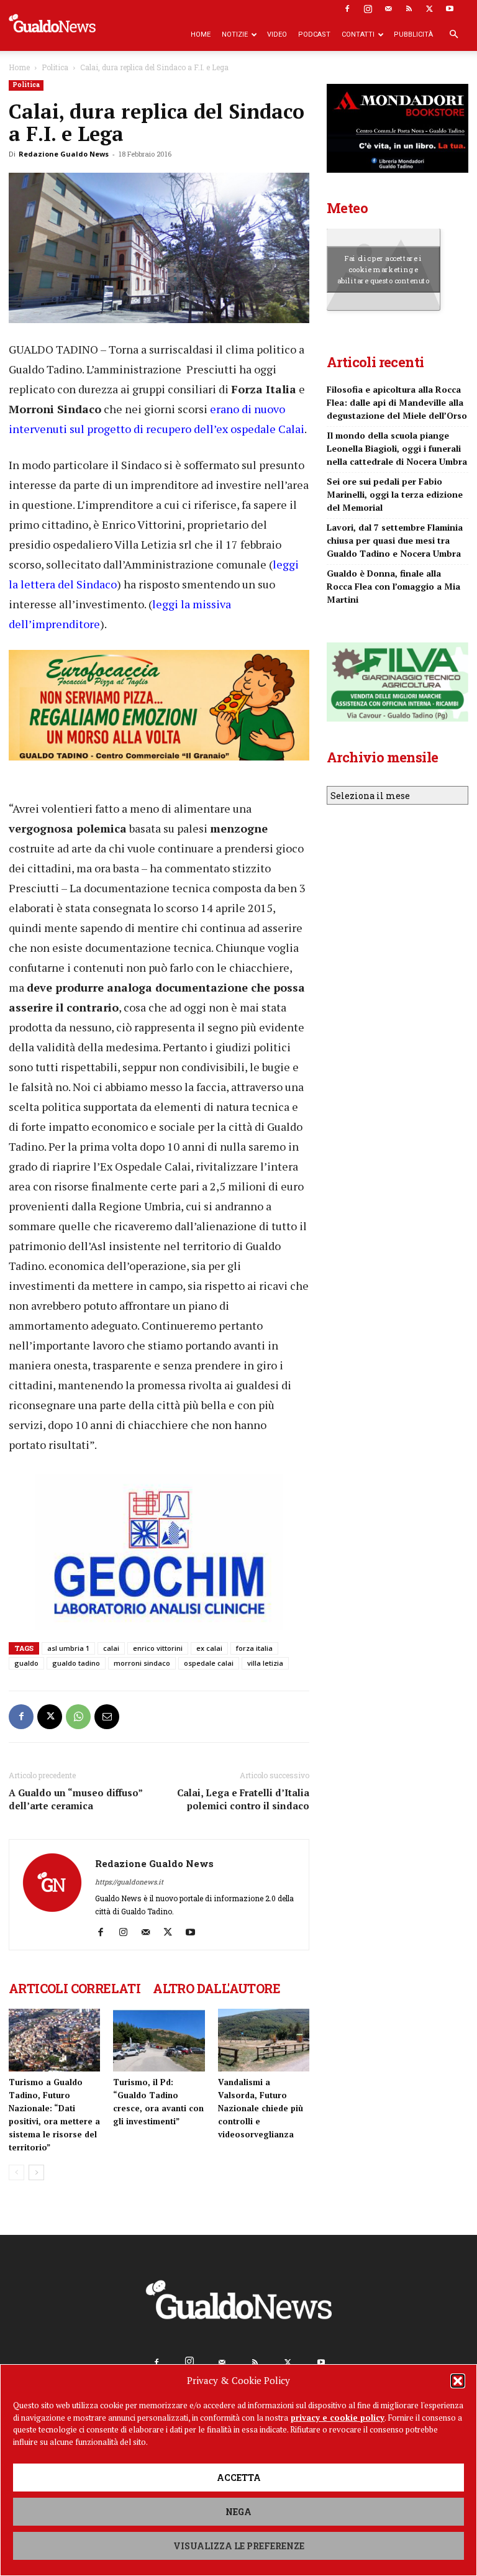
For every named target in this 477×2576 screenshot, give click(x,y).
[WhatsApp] (78, 1717)
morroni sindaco (142, 1663)
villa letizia (265, 1663)
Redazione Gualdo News (64, 154)
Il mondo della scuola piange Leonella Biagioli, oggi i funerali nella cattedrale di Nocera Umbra (397, 448)
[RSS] (409, 9)
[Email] (107, 1717)
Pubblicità (413, 34)
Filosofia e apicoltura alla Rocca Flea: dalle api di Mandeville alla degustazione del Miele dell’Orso (397, 402)
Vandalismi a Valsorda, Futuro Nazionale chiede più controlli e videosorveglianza (261, 2108)
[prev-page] (16, 2172)
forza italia (254, 1648)
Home (201, 34)
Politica (55, 67)
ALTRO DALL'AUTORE (216, 1988)
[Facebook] (347, 9)
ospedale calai (209, 1663)
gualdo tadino (76, 1663)
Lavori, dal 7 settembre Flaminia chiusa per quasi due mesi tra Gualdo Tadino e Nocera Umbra (395, 540)
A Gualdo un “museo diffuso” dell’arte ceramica (75, 1799)
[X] (429, 9)
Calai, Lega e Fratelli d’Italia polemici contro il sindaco (243, 1799)
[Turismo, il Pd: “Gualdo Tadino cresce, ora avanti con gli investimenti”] (159, 2040)
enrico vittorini (158, 1648)
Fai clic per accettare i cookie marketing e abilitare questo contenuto (384, 269)
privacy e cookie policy (338, 2418)
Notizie (235, 34)
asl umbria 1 (68, 1648)
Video (277, 34)
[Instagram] (368, 9)
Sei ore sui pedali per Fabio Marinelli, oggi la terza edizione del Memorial (395, 494)
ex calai (209, 1648)
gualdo (26, 1663)
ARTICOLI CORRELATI (75, 1988)
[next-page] (36, 2172)
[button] (458, 2381)
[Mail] (388, 9)
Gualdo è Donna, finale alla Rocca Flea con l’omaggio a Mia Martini (393, 586)
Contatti (358, 34)
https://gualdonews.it (129, 1882)
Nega (238, 2512)
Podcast (314, 34)
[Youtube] (450, 9)
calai (111, 1648)
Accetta (239, 2478)
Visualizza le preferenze (239, 2546)
